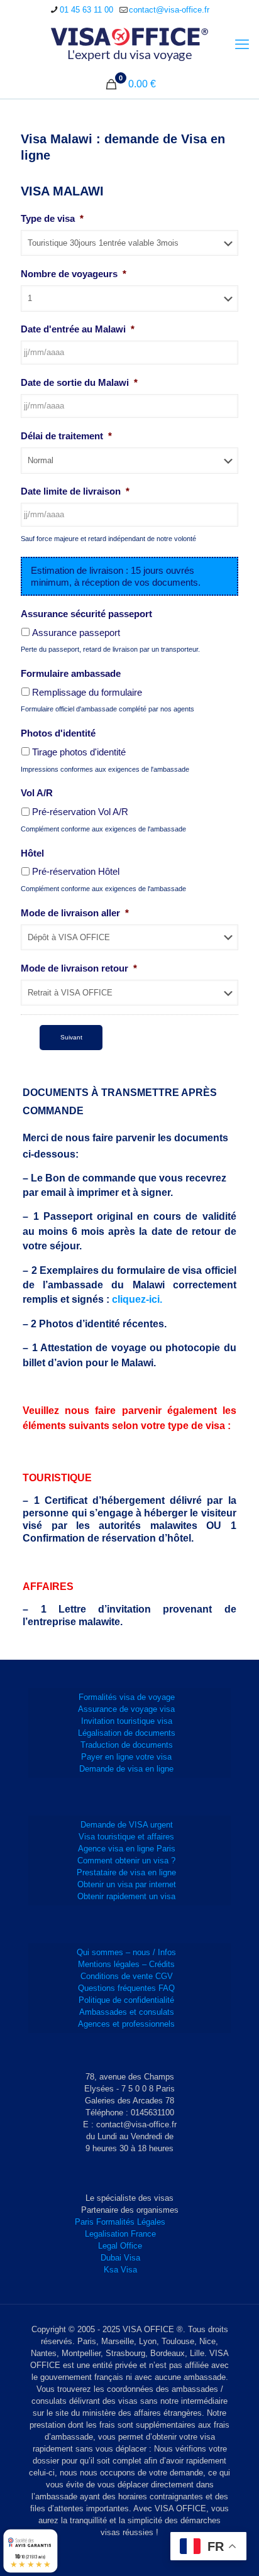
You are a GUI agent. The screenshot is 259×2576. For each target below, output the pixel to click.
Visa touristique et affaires (126, 1837)
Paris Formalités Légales (120, 2222)
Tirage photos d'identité (79, 752)
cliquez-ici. (137, 1299)
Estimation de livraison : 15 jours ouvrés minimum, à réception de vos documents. (116, 576)
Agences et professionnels (126, 2024)
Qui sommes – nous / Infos (126, 1952)
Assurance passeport (76, 633)
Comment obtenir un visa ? (126, 1861)
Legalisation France (120, 2234)
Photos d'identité (58, 733)
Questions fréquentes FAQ (126, 1988)
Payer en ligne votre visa (126, 1757)
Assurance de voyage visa (126, 1709)
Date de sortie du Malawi (79, 382)
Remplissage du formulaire (87, 692)
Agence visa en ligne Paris (127, 1849)
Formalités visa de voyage (127, 1697)
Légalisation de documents (127, 1733)
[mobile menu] (242, 45)
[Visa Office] (129, 45)
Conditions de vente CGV (127, 1976)
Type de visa (52, 218)
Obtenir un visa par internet (127, 1884)
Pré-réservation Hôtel (76, 871)
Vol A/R (37, 793)
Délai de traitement (66, 436)
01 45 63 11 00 (86, 10)
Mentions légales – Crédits (126, 1964)
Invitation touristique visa (127, 1721)
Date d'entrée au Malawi (78, 329)
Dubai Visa (120, 2258)
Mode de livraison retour (79, 968)
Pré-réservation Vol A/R (80, 812)
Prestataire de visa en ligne (126, 1872)
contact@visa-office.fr (169, 10)
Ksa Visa (120, 2270)
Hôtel (32, 853)
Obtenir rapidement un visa (126, 1896)
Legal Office (120, 2246)
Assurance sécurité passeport (86, 614)
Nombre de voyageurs (74, 274)
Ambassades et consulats (127, 2012)
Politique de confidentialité (126, 2000)
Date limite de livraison (75, 491)
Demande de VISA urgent (127, 1825)
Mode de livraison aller (75, 913)
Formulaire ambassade (71, 673)
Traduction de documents (127, 1745)
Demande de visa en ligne (126, 1769)
